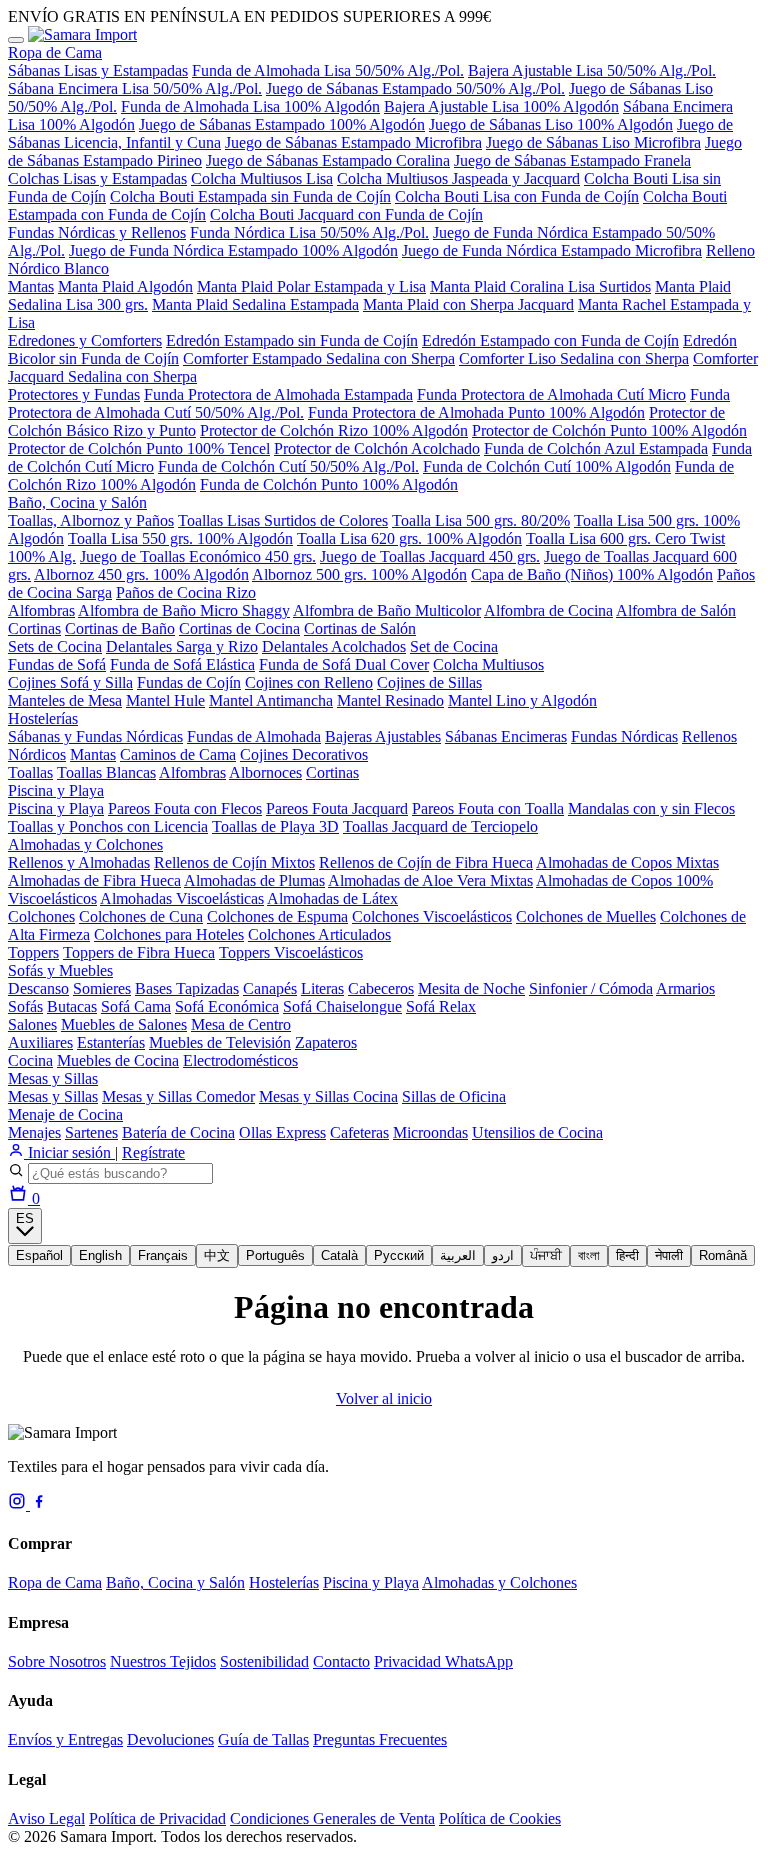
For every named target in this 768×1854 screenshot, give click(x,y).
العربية (458, 1255)
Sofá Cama (136, 1006)
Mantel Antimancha (271, 700)
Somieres (102, 988)
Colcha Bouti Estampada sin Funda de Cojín (250, 196)
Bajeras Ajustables (383, 736)
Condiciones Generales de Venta (332, 1818)
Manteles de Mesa (65, 700)
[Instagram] (19, 1504)
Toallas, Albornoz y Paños (91, 520)
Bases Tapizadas (187, 988)
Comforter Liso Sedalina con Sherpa (574, 358)
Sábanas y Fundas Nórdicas (95, 736)
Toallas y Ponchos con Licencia (108, 826)
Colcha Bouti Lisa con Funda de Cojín (517, 196)
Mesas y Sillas (53, 1078)
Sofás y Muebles (60, 970)
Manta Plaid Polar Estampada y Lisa (311, 286)
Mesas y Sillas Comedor (178, 1096)
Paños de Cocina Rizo (186, 592)
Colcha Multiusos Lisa (262, 178)
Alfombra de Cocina (548, 610)
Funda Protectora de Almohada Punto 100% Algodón (476, 412)
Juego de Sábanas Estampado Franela (572, 160)
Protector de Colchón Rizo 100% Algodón (334, 430)
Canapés (270, 988)
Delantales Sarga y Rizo (182, 646)
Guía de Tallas (263, 1739)
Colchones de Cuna (141, 916)
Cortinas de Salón (360, 628)
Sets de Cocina (55, 646)
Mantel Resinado (390, 700)
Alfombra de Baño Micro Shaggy (184, 610)
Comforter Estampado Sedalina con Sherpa (319, 358)
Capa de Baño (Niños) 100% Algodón (592, 574)
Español (39, 1255)
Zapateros (326, 1042)
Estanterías (111, 1042)
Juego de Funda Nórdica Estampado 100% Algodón (233, 250)
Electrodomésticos (240, 1060)
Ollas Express (282, 1132)
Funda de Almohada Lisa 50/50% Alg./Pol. (328, 70)
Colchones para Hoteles (169, 934)
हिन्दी (627, 1255)
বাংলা (589, 1255)
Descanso (38, 988)
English (100, 1255)
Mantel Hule (165, 700)
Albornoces (265, 772)
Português (275, 1255)
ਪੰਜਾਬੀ (546, 1255)
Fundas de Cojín (189, 682)
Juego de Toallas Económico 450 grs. (198, 556)
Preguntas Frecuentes (380, 1739)
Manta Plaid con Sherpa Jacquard (468, 304)
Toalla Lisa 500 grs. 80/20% (481, 520)
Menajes (34, 1132)
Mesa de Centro (241, 1024)
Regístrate (153, 1152)
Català (339, 1255)
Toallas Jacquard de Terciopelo (440, 826)
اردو (503, 1255)
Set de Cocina (454, 646)
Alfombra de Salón (676, 610)
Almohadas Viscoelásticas (182, 898)
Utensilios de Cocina (537, 1132)
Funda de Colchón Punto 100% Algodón (329, 484)
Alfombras (41, 610)
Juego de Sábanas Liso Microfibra (593, 142)
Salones (32, 1024)
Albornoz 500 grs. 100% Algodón (359, 574)
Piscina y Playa (56, 790)
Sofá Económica (227, 1006)
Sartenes (91, 1132)
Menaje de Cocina (65, 1114)
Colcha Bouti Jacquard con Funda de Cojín (346, 214)
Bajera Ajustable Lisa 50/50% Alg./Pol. (592, 70)
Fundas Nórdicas (624, 736)
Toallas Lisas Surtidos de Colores (283, 520)
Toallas (30, 772)
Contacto (341, 1661)
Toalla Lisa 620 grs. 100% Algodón (409, 538)
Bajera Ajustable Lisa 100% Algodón (501, 106)
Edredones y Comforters (85, 340)
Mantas (31, 286)
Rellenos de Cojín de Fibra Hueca (426, 862)
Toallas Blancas (106, 772)
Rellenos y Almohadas (79, 862)
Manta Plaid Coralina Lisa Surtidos (540, 286)
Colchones (41, 916)
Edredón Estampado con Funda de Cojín (550, 340)
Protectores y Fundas (74, 394)
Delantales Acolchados (334, 646)
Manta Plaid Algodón (125, 286)
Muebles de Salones (124, 1024)
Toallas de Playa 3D (275, 826)
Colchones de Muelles (586, 916)
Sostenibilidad (264, 1661)
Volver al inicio (384, 1398)
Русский (399, 1255)
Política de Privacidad (157, 1818)
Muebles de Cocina (118, 1060)
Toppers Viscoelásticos (291, 952)
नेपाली (669, 1255)
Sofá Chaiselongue (342, 1006)
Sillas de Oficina (454, 1096)
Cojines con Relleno (309, 682)
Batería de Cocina (178, 1132)
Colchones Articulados (319, 934)
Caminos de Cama (178, 754)
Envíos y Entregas (65, 1739)
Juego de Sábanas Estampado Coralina (328, 160)
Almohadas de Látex (332, 898)
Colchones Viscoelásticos (432, 916)
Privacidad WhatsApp (443, 1661)
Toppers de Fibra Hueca (139, 952)
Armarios (685, 988)
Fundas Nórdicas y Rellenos (97, 232)
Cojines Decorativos (304, 754)
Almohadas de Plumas (254, 880)
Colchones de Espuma (277, 916)
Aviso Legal (46, 1818)
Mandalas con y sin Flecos (651, 808)
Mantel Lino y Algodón (522, 700)
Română (723, 1255)
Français (163, 1255)
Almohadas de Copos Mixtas (627, 862)
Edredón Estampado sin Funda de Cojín (292, 340)
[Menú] (16, 40)
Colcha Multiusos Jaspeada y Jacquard (458, 178)
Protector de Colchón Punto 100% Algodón (609, 430)
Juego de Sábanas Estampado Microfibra (353, 142)
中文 (217, 1255)
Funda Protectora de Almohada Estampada (278, 394)
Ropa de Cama (55, 52)
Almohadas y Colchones (85, 844)
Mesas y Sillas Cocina (328, 1096)
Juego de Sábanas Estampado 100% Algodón (282, 124)
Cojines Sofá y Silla (70, 682)
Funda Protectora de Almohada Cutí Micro (551, 394)
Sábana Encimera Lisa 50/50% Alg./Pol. (135, 88)
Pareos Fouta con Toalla (488, 808)
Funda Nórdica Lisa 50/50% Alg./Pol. (309, 232)
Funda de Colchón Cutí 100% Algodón (547, 466)
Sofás (25, 1006)
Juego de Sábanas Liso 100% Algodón (551, 124)
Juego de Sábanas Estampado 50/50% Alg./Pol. (415, 88)
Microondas (430, 1132)
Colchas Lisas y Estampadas (97, 178)
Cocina (30, 1060)
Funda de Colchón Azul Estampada (596, 448)
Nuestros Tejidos (163, 1661)
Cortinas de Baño (120, 628)
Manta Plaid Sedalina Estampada (255, 304)
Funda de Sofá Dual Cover (344, 664)
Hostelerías (43, 718)
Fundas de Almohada (254, 736)
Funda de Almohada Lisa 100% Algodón (250, 106)
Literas (322, 988)
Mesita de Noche (471, 988)
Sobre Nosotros (57, 1661)
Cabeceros (381, 988)
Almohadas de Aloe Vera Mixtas (430, 880)
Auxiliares (40, 1042)
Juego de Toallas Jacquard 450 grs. (430, 556)
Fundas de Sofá (57, 664)
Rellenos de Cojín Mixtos (234, 862)
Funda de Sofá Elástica (182, 664)
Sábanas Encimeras (506, 736)
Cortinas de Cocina (239, 628)
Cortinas (34, 628)
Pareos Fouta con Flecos (185, 808)
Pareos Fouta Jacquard (337, 808)
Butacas (72, 1006)
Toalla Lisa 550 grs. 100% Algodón (180, 538)
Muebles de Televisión (220, 1042)
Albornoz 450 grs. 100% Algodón (141, 574)
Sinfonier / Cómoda (591, 988)
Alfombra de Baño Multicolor (387, 610)
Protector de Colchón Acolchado (377, 448)
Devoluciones (170, 1739)
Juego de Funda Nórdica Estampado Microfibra (552, 250)
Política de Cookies (500, 1818)
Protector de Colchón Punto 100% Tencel (139, 448)
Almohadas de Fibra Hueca (94, 880)
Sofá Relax (441, 1006)
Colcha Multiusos (488, 664)
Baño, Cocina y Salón (77, 502)
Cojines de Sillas (429, 682)
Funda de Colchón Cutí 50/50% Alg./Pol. (288, 466)
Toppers (33, 952)
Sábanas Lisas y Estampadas (98, 70)
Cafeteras (359, 1132)
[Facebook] (39, 1504)
